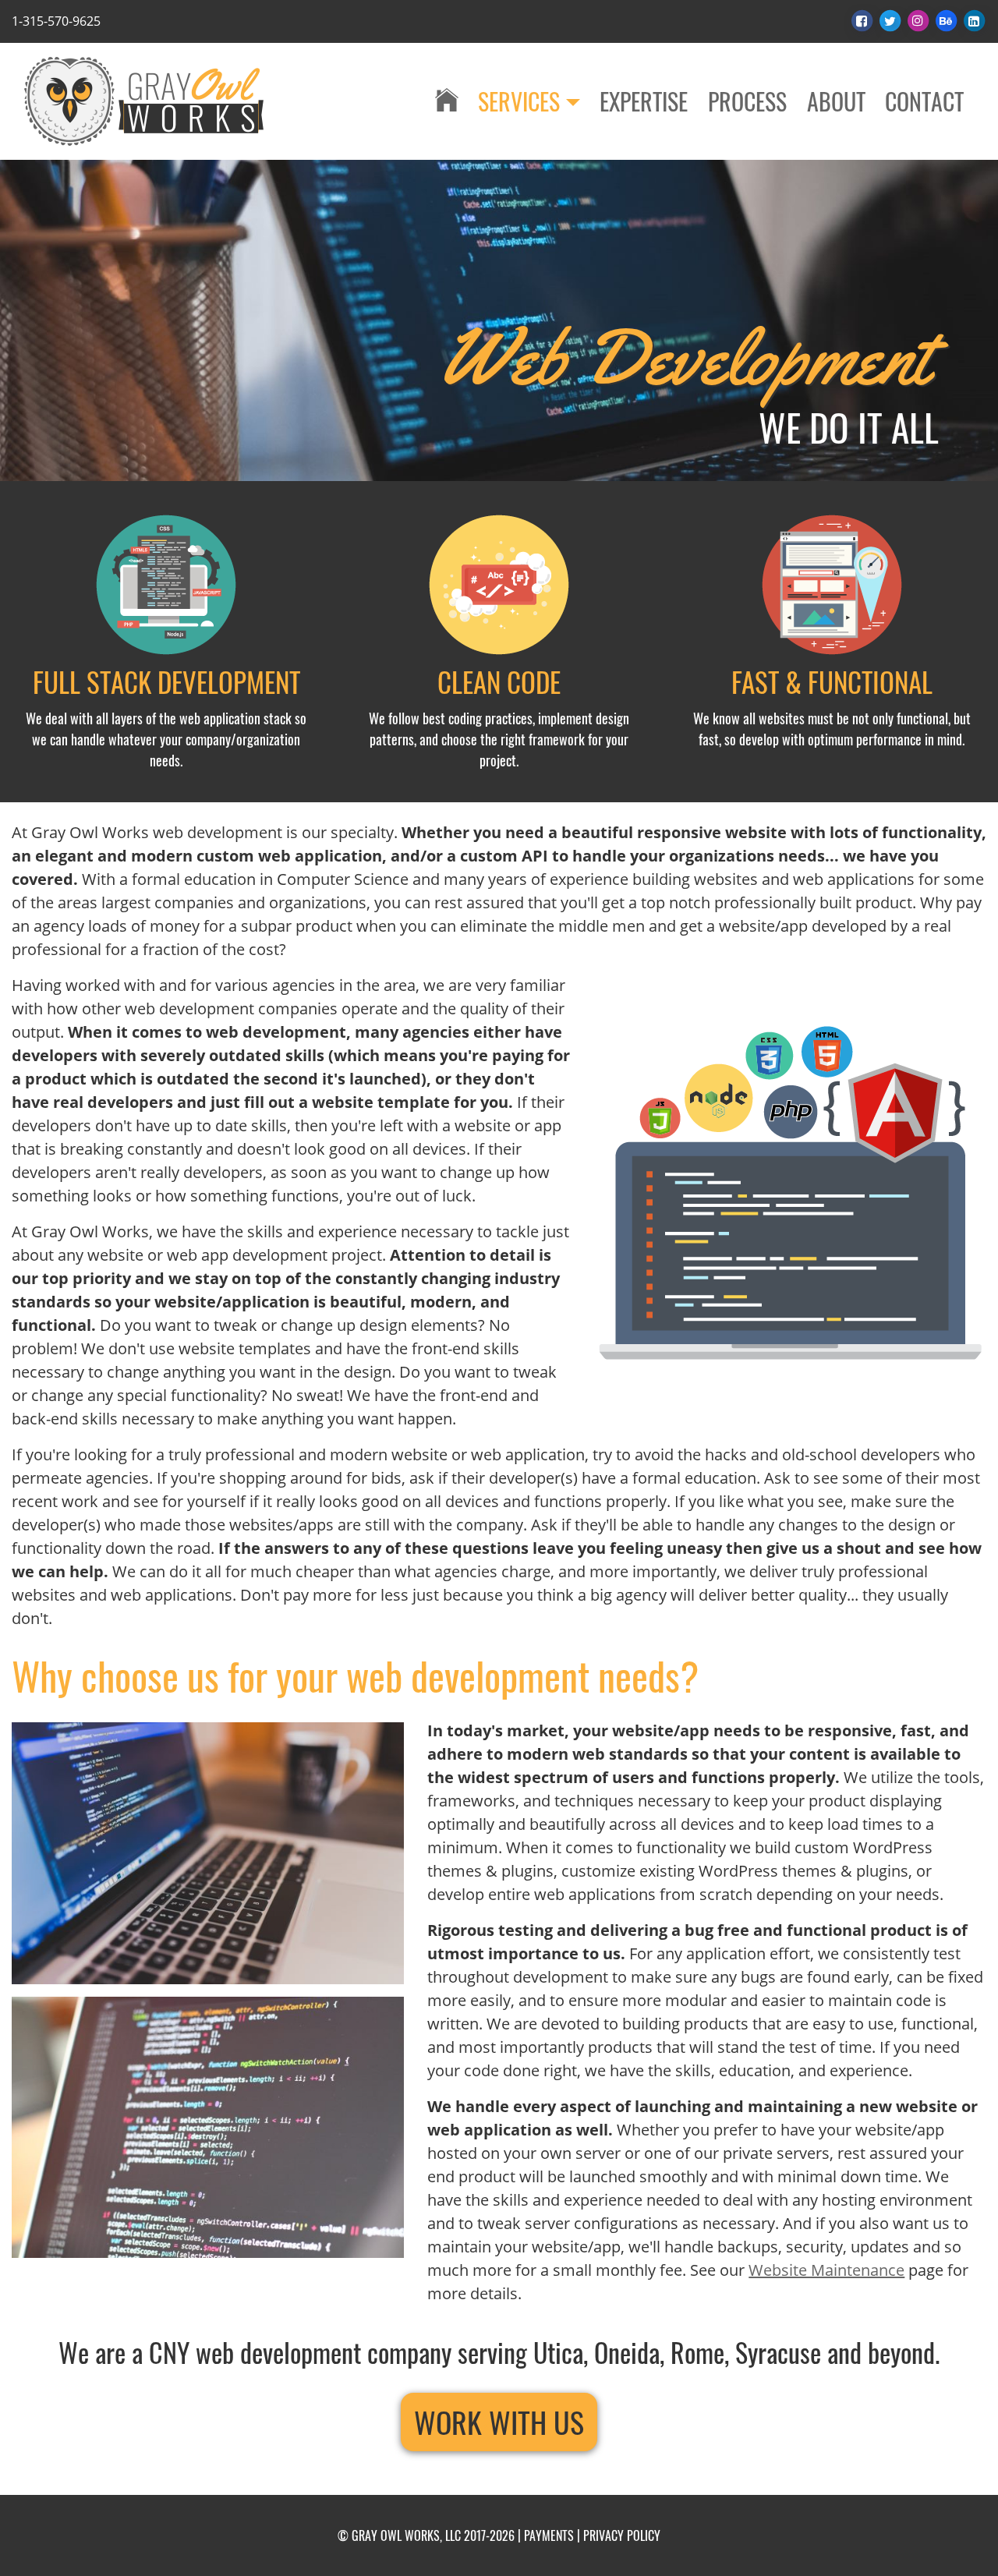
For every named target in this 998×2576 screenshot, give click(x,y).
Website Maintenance (826, 2270)
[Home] (447, 101)
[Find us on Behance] (947, 21)
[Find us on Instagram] (919, 21)
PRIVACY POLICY (622, 2535)
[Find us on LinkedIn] (974, 21)
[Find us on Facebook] (863, 21)
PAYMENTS (549, 2535)
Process (747, 101)
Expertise (644, 101)
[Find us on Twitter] (891, 21)
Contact (924, 101)
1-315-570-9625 (56, 21)
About (836, 101)
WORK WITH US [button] (499, 2422)
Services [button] (519, 101)
